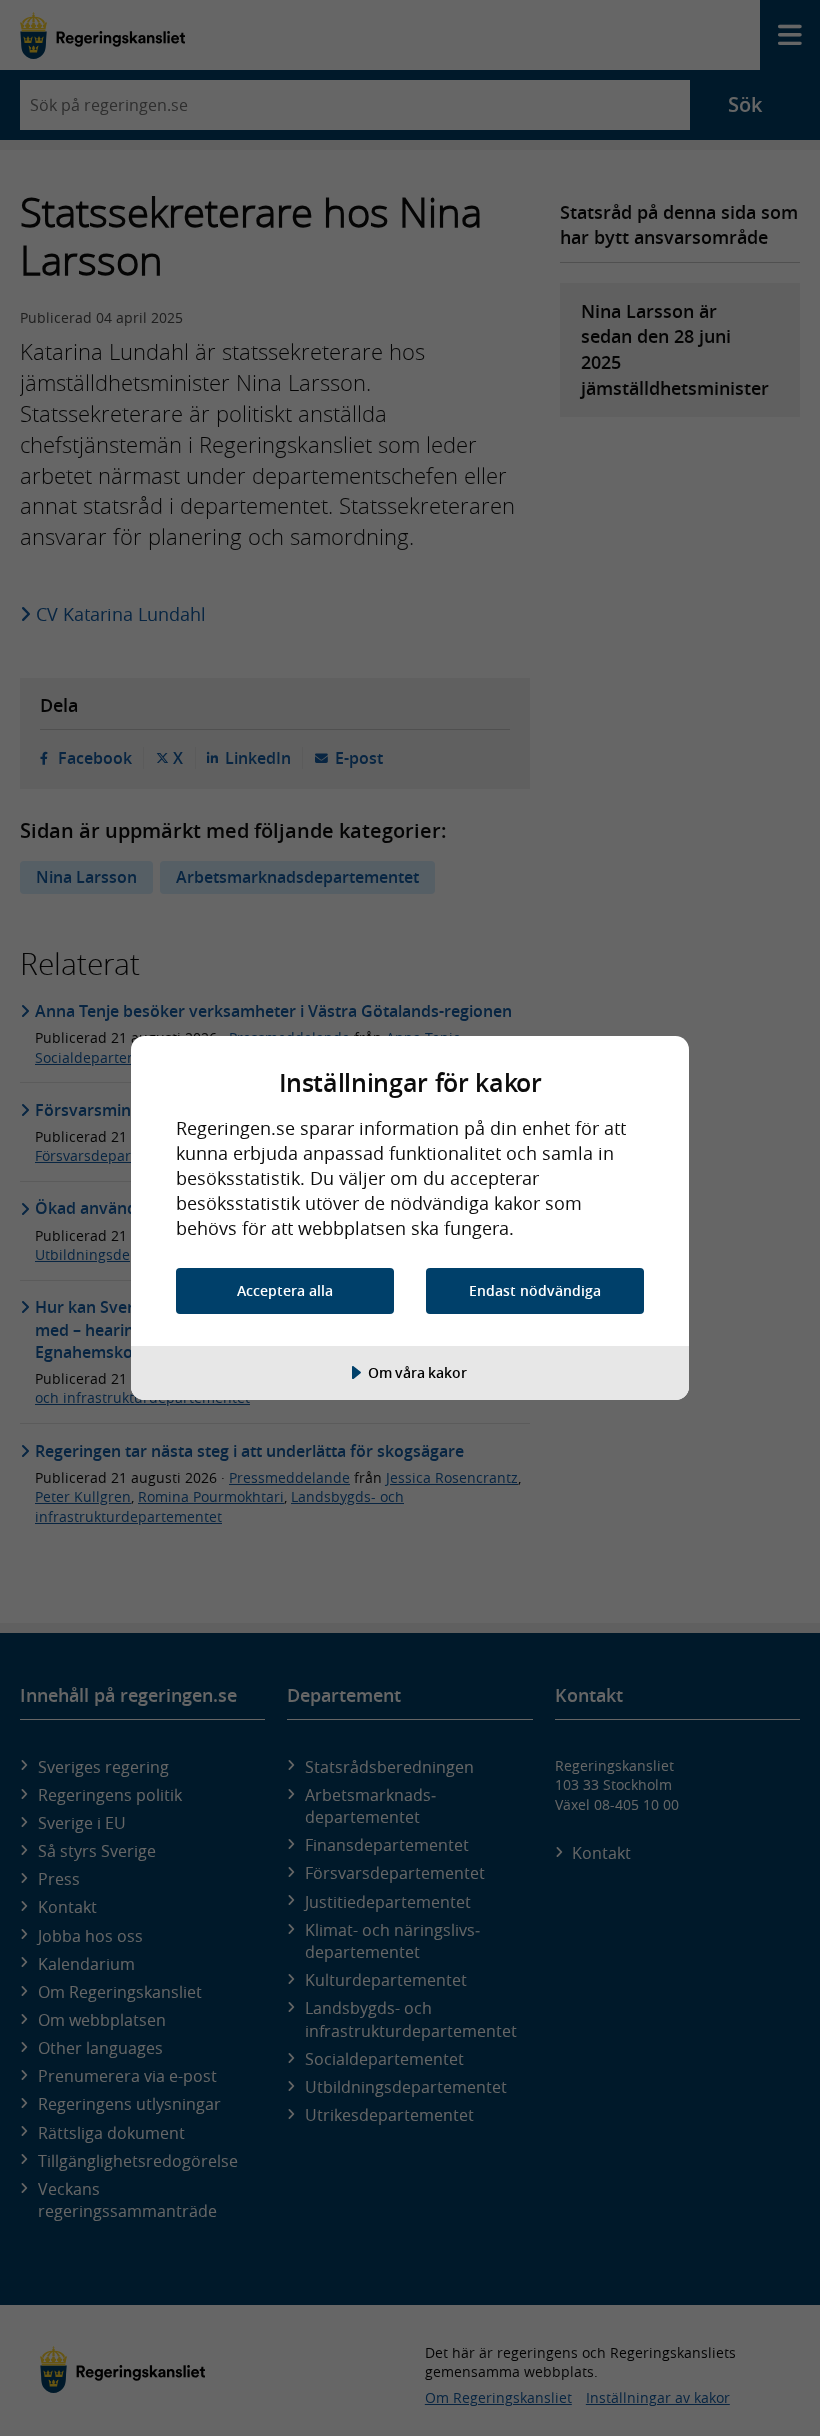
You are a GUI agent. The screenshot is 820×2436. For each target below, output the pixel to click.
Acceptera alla (285, 1290)
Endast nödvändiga (535, 1290)
